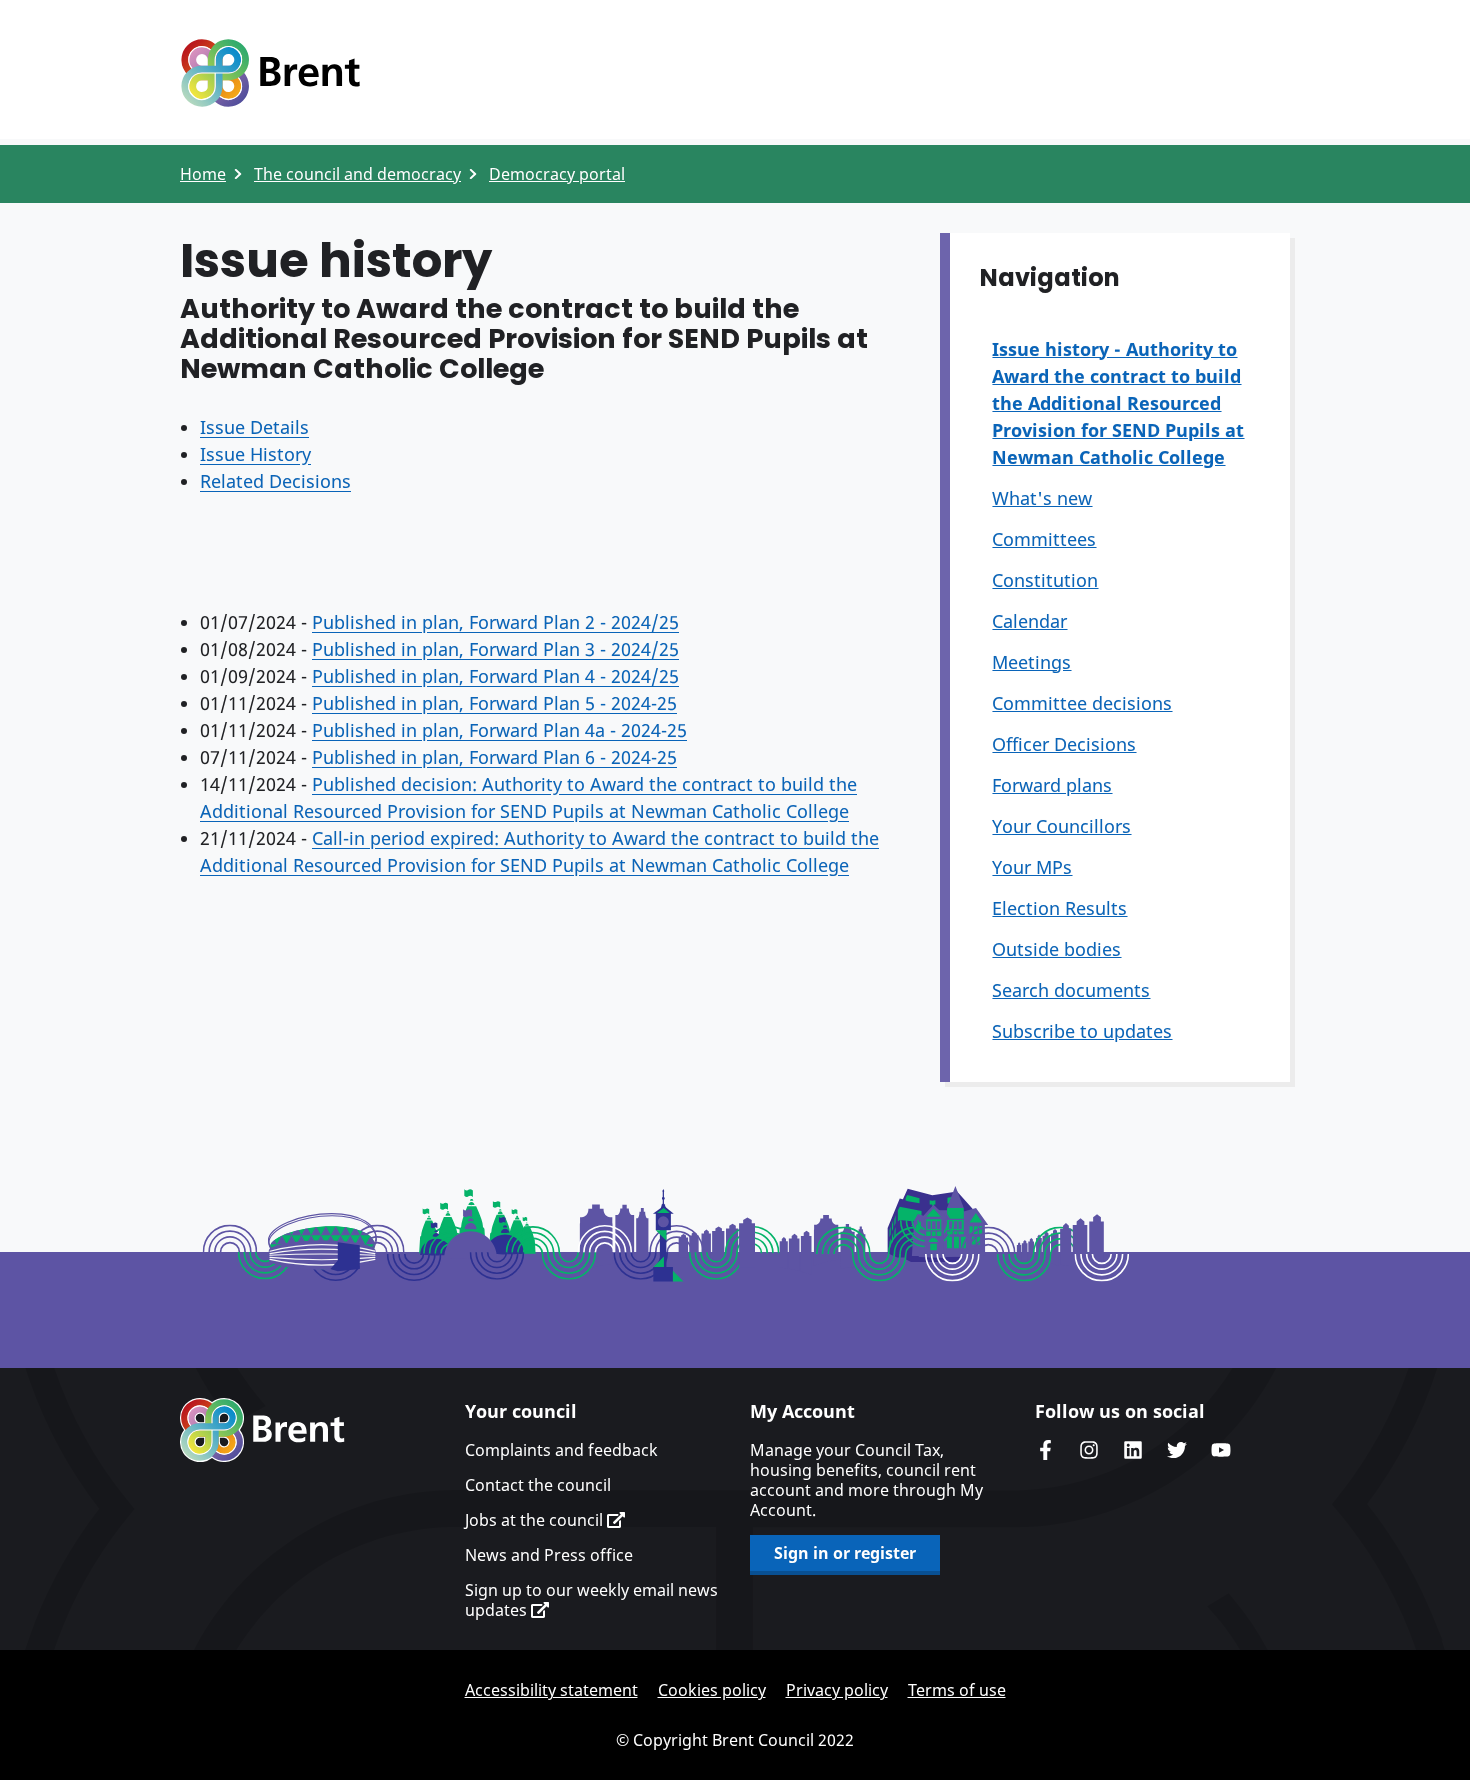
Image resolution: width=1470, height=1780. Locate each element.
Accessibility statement (551, 1690)
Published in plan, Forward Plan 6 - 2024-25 (494, 757)
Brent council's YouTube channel (1221, 1450)
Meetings (1031, 662)
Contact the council (538, 1485)
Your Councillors (1061, 826)
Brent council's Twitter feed (1177, 1450)
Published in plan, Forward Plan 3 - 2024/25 (495, 649)
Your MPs (1032, 867)
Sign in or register (845, 1553)
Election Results (1059, 908)
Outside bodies (1056, 949)
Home (203, 174)
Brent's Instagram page (1089, 1450)
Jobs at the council (536, 1520)
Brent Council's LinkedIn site (1133, 1450)
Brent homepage (262, 1430)
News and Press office (549, 1555)
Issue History (255, 454)
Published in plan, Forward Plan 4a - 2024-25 (499, 730)
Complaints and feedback (561, 1450)
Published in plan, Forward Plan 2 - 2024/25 (495, 622)
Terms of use (957, 1690)
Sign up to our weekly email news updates (591, 1600)
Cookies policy (712, 1690)
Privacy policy (837, 1690)
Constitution (1045, 580)
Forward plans (1052, 785)
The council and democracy (357, 174)
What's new (1042, 498)
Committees (1044, 539)
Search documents (1071, 990)
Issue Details (254, 427)
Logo (270, 73)
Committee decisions (1082, 703)
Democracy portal (557, 174)
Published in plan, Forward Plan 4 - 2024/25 (495, 676)
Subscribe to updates (1082, 1031)
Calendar (1029, 621)
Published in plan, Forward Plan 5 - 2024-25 (494, 703)
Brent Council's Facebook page (1045, 1450)
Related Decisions (275, 481)
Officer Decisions (1064, 744)
